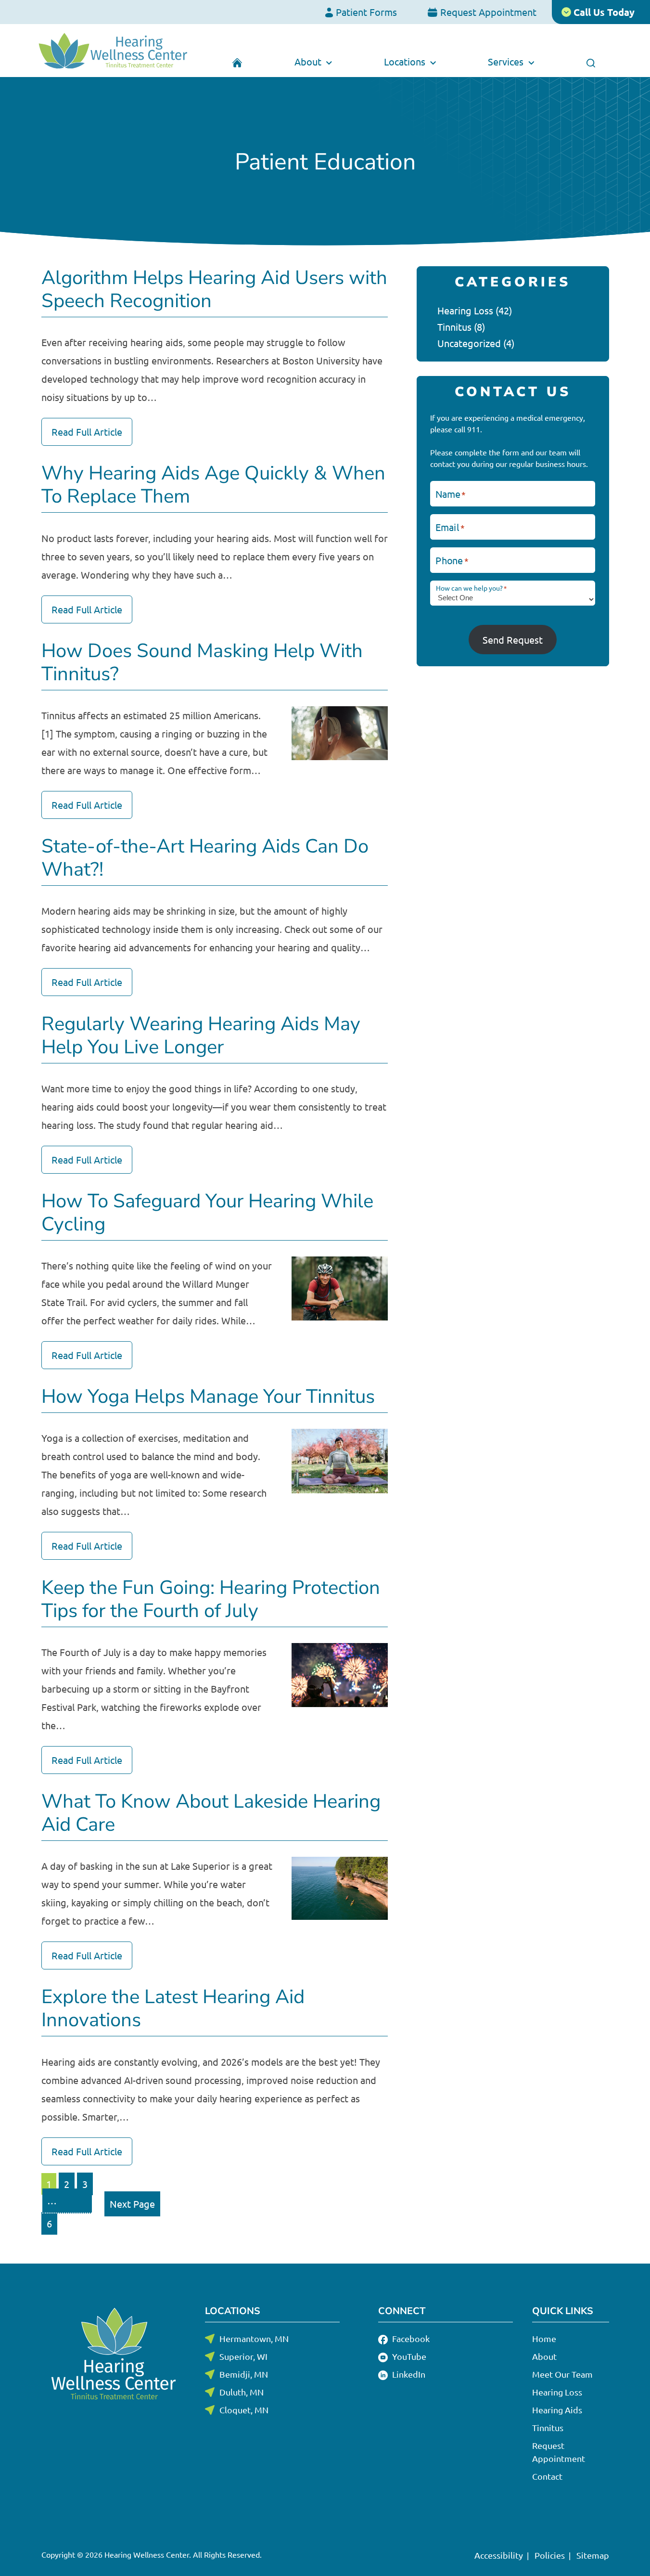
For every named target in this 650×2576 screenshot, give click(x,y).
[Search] (591, 62)
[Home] (237, 62)
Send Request (513, 640)
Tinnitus (454, 327)
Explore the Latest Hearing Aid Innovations (173, 2008)
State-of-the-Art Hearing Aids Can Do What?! (205, 858)
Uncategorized (469, 343)
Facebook (410, 2338)
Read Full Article (87, 432)
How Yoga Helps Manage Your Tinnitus (208, 1397)
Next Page (132, 2204)
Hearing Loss (465, 310)
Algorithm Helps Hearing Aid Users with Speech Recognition (214, 289)
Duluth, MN (242, 2392)
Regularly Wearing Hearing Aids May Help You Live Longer (201, 1036)
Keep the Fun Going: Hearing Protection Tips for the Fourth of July (211, 1599)
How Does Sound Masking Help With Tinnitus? (202, 662)
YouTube (408, 2356)
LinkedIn (408, 2374)
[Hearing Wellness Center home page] (113, 51)
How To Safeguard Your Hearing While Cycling (207, 1213)
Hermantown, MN (254, 2338)
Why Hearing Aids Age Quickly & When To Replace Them (213, 485)
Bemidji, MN (244, 2374)
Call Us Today (603, 12)
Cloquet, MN (244, 2410)
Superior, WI (243, 2356)
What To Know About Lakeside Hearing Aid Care (211, 1813)
